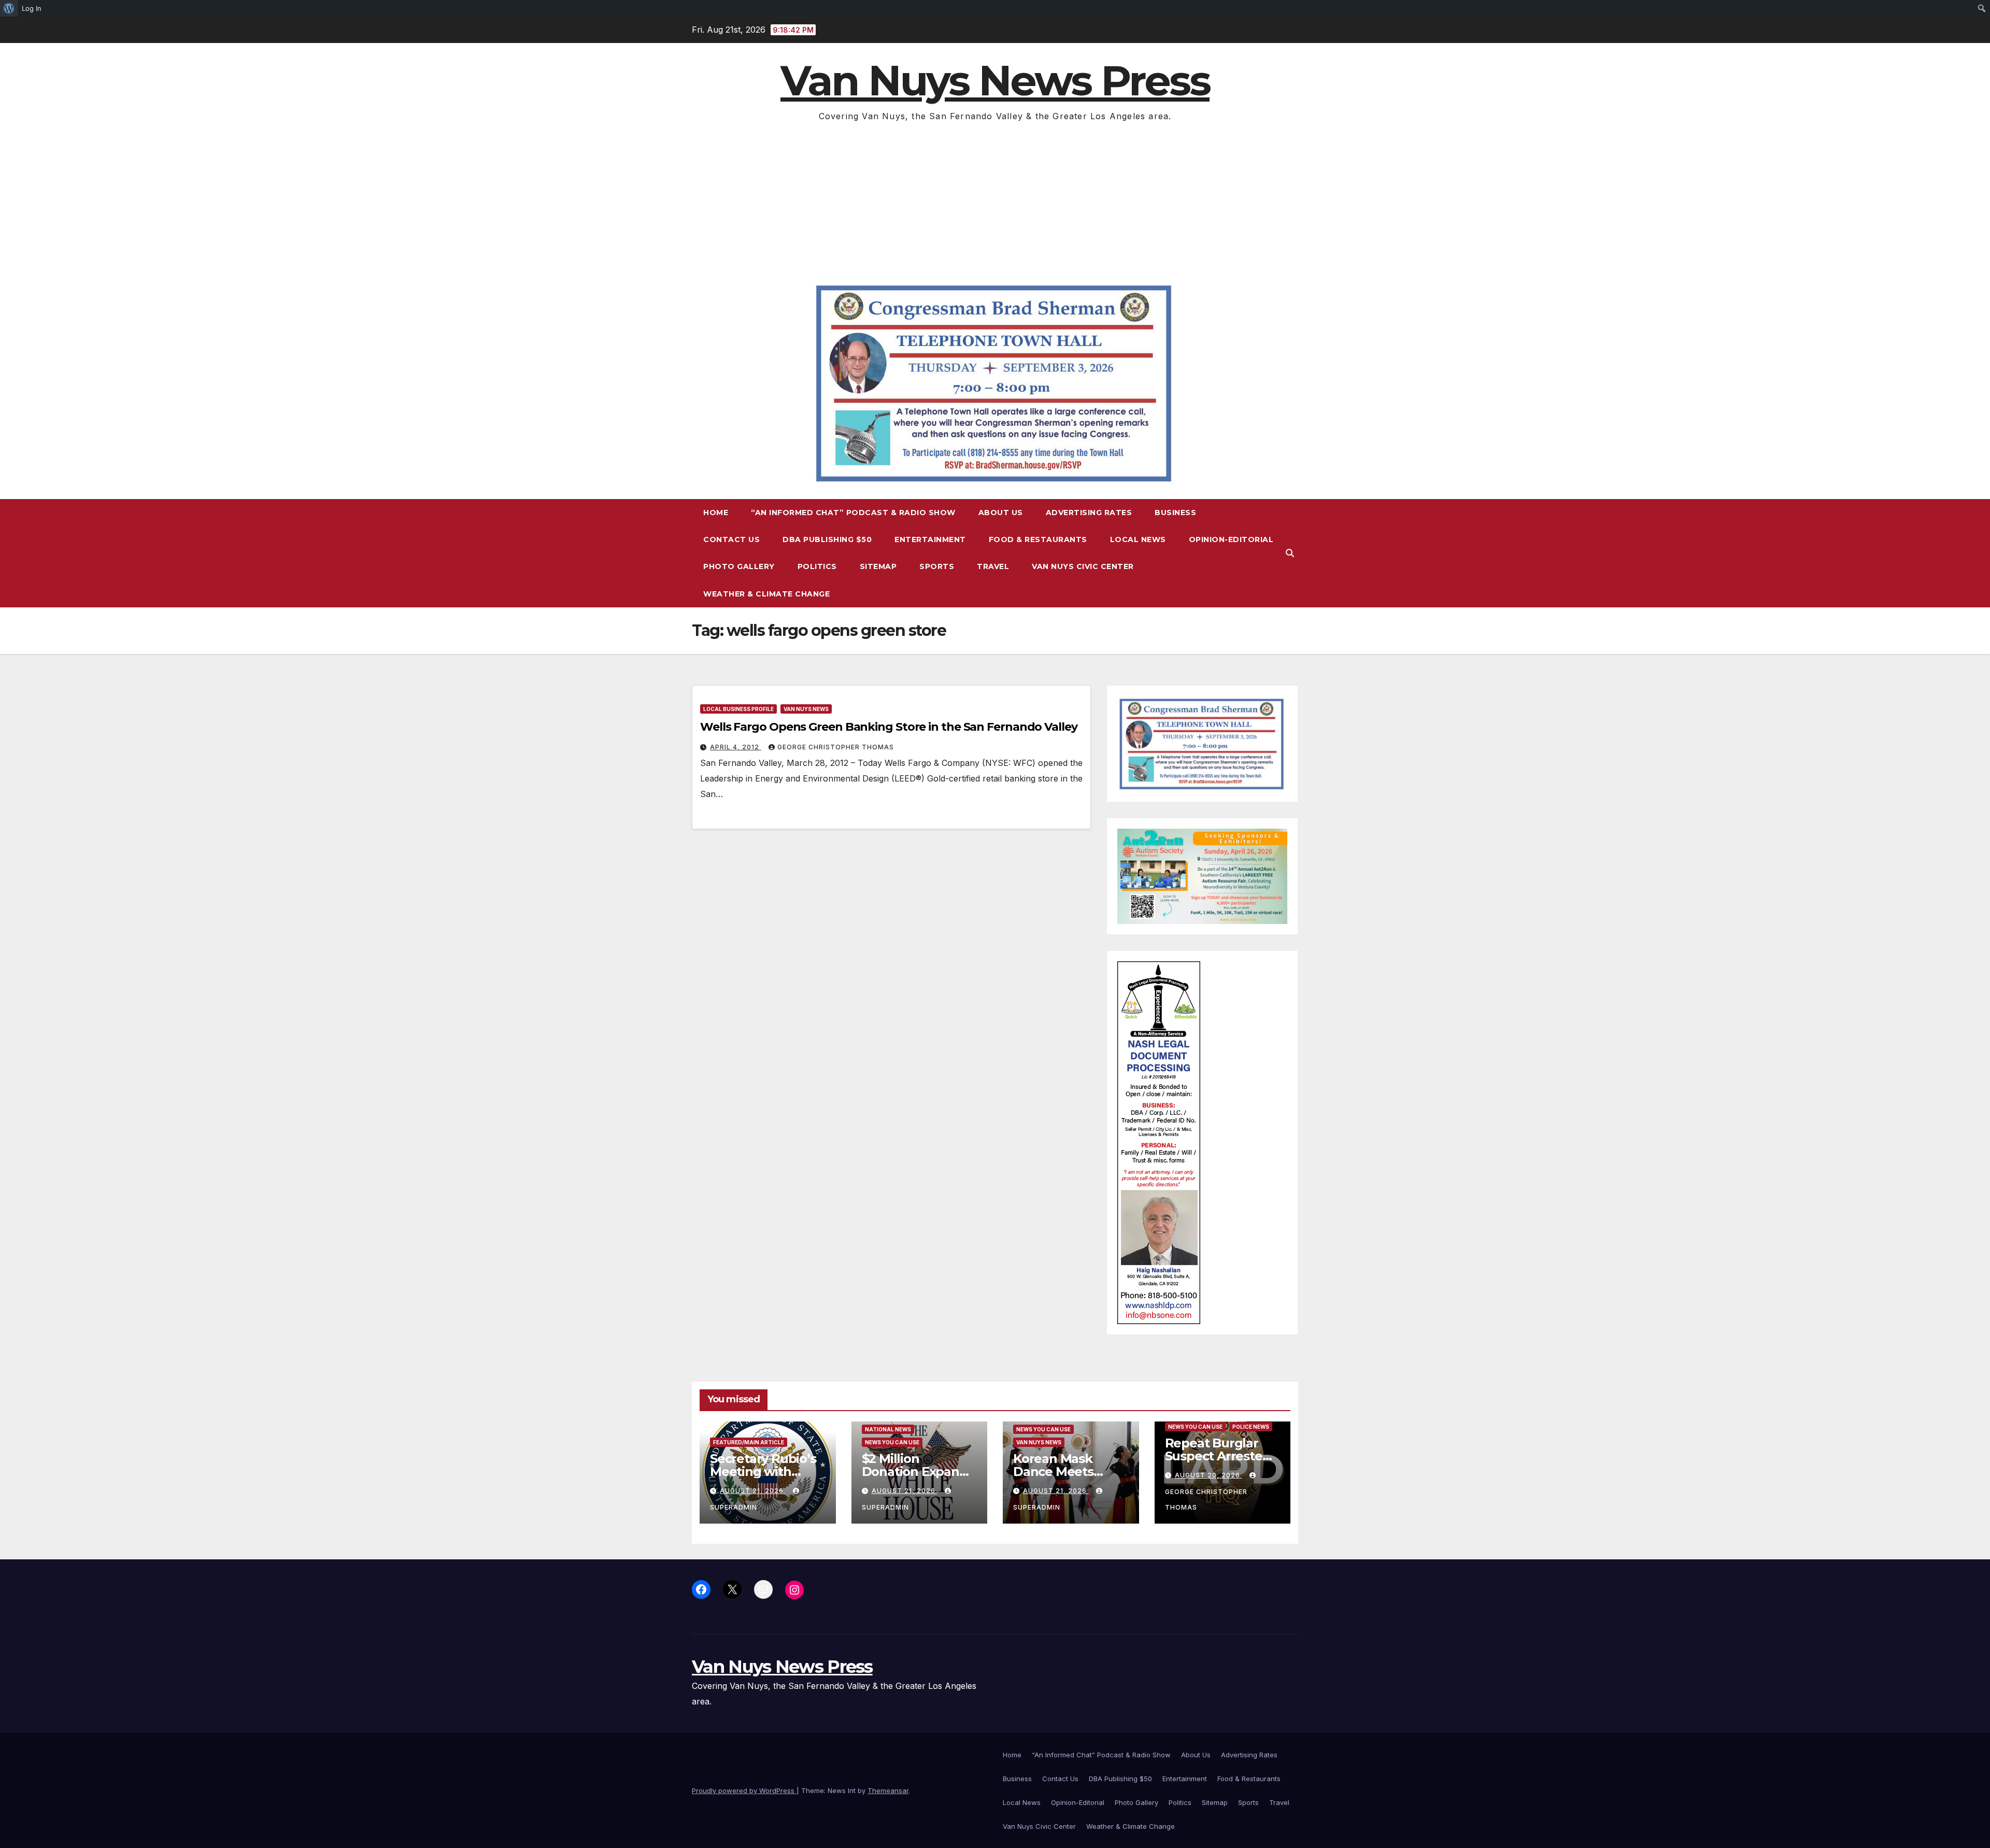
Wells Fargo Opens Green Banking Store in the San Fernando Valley (889, 727)
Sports (937, 566)
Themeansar (888, 1790)
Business (1175, 513)
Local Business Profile (738, 709)
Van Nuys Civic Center (1083, 566)
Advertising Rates (1089, 513)
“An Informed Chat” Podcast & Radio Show (853, 513)
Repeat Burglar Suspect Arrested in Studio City (1218, 1456)
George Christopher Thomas (836, 747)
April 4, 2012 (736, 747)
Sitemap (878, 566)
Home (716, 513)
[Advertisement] (995, 202)
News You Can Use (892, 1442)
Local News (1138, 539)
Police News (1251, 1427)
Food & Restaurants (1038, 539)
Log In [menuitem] (32, 8)
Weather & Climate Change (766, 594)
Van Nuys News (806, 709)
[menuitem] (9, 8)
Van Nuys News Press (995, 81)
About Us (1001, 513)
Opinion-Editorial (1231, 539)
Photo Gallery (739, 566)
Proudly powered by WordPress (744, 1790)
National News (888, 1429)
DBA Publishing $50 (827, 539)
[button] (1290, 553)
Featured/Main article (749, 1442)
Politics (817, 566)
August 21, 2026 (753, 1491)
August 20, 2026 (1209, 1475)
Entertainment (930, 539)
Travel (993, 566)
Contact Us (731, 539)
